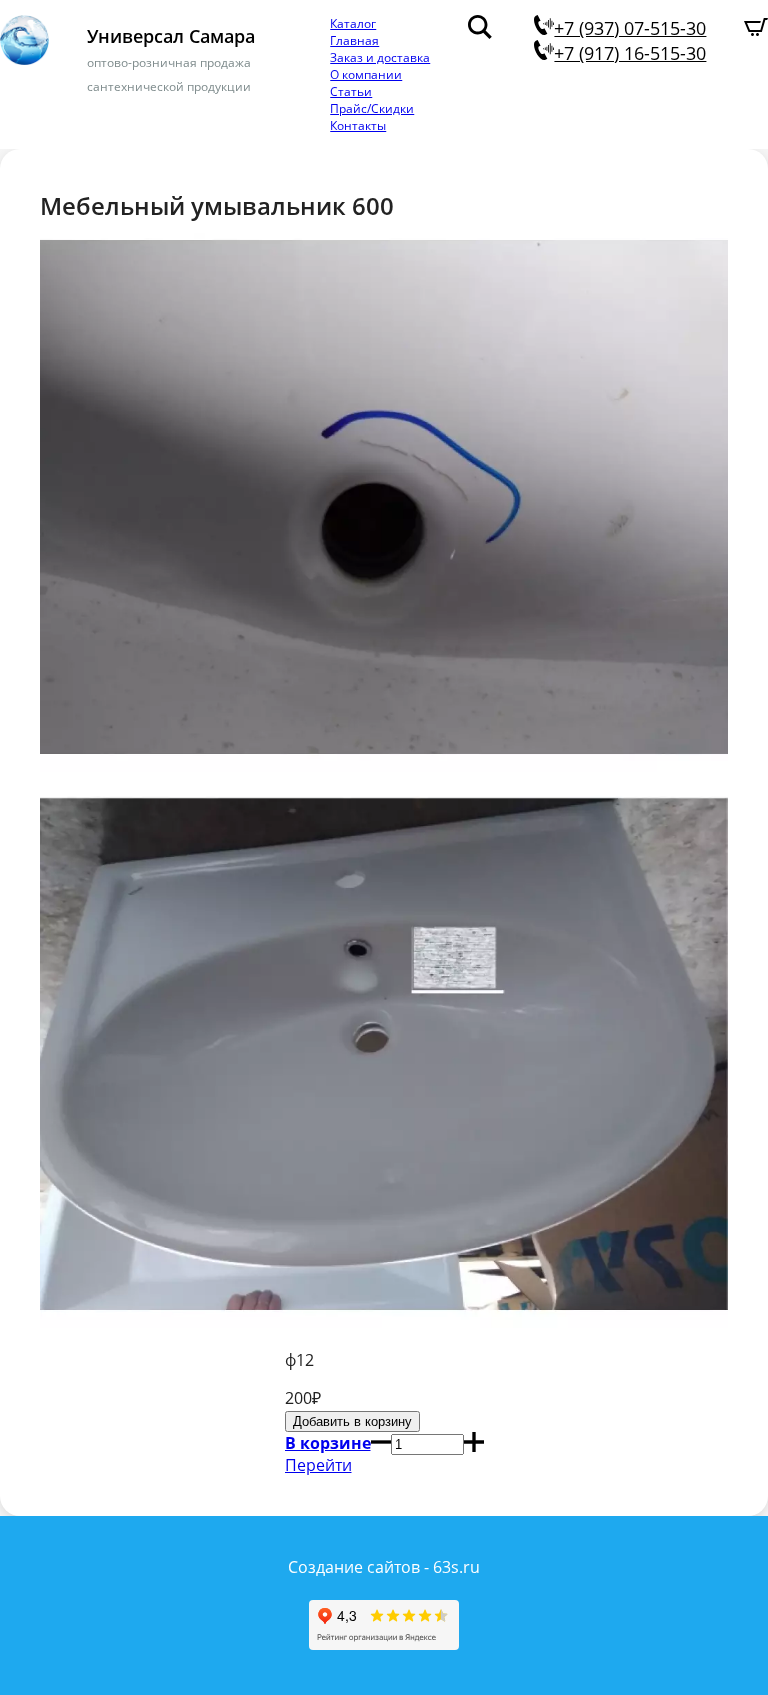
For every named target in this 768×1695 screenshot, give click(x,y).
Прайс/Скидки (372, 108)
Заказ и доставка (380, 57)
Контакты (358, 125)
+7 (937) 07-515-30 (630, 28)
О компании (366, 74)
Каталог (353, 23)
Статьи (351, 91)
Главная (354, 40)
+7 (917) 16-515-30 (630, 53)
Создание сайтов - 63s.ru (384, 1567)
